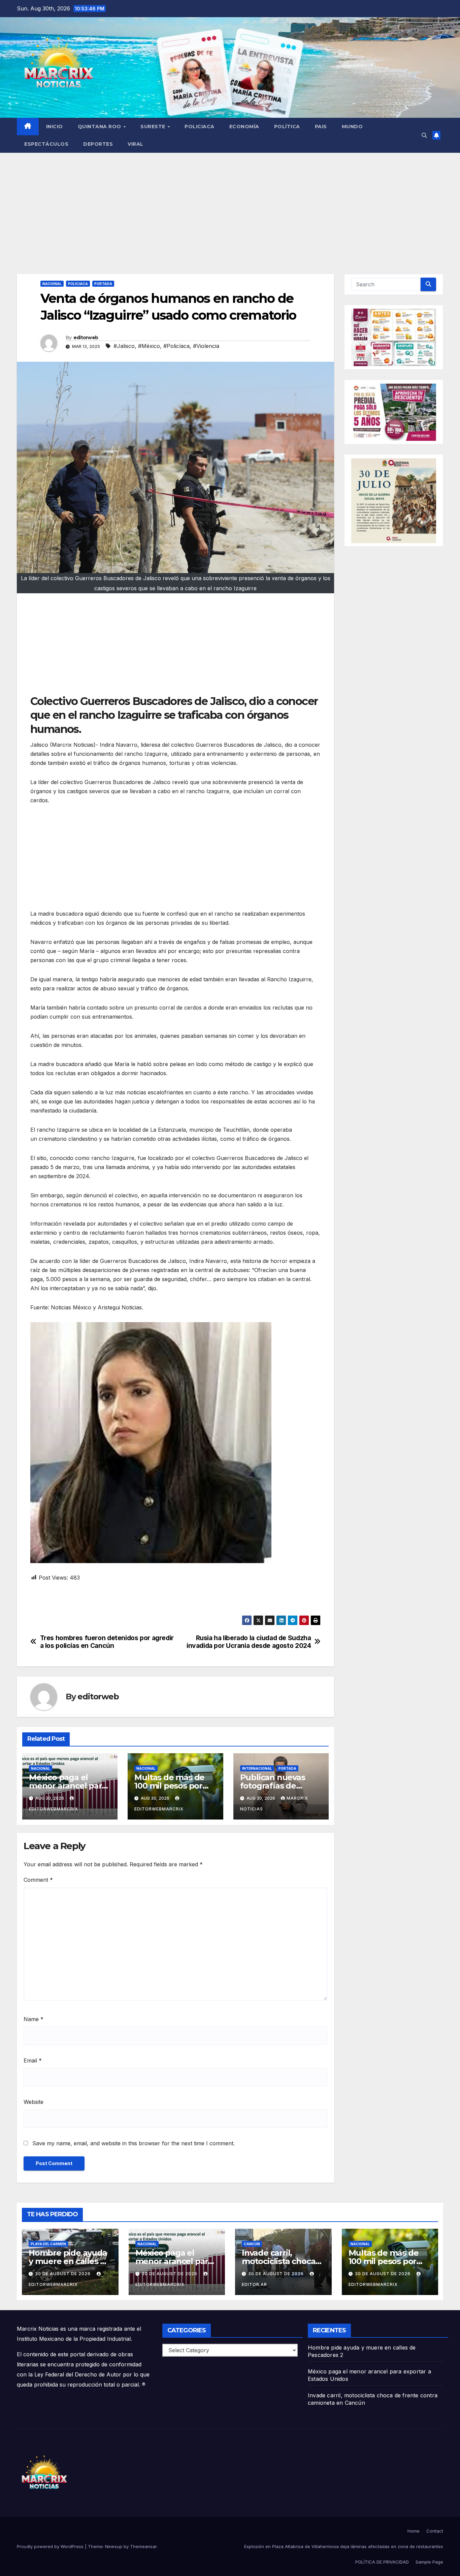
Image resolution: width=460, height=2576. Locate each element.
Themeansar (143, 2546)
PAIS (321, 127)
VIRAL (136, 144)
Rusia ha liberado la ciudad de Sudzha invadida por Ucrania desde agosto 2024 (249, 1642)
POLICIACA (200, 127)
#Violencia (206, 346)
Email (33, 2060)
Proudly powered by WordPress (51, 2546)
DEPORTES (98, 144)
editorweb (86, 338)
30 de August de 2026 (63, 2274)
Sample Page (429, 2562)
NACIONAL (52, 284)
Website (34, 2102)
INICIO (55, 127)
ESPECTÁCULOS (46, 144)
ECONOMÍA (244, 127)
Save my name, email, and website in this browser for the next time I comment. (134, 2143)
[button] (424, 135)
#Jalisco (124, 346)
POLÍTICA (287, 127)
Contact (435, 2531)
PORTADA (103, 284)
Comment (38, 1880)
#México (149, 346)
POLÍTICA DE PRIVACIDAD (382, 2562)
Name (34, 2019)
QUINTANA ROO (100, 127)
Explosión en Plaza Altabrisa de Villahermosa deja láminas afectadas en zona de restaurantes (344, 2546)
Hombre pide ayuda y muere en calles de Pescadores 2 (70, 2261)
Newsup (114, 2546)
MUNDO (352, 127)
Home (414, 2531)
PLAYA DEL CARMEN (48, 2244)
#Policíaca (176, 346)
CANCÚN (252, 2244)
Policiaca (78, 284)
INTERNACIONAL (257, 1768)
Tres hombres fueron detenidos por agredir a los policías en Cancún (107, 1642)
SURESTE (154, 127)
